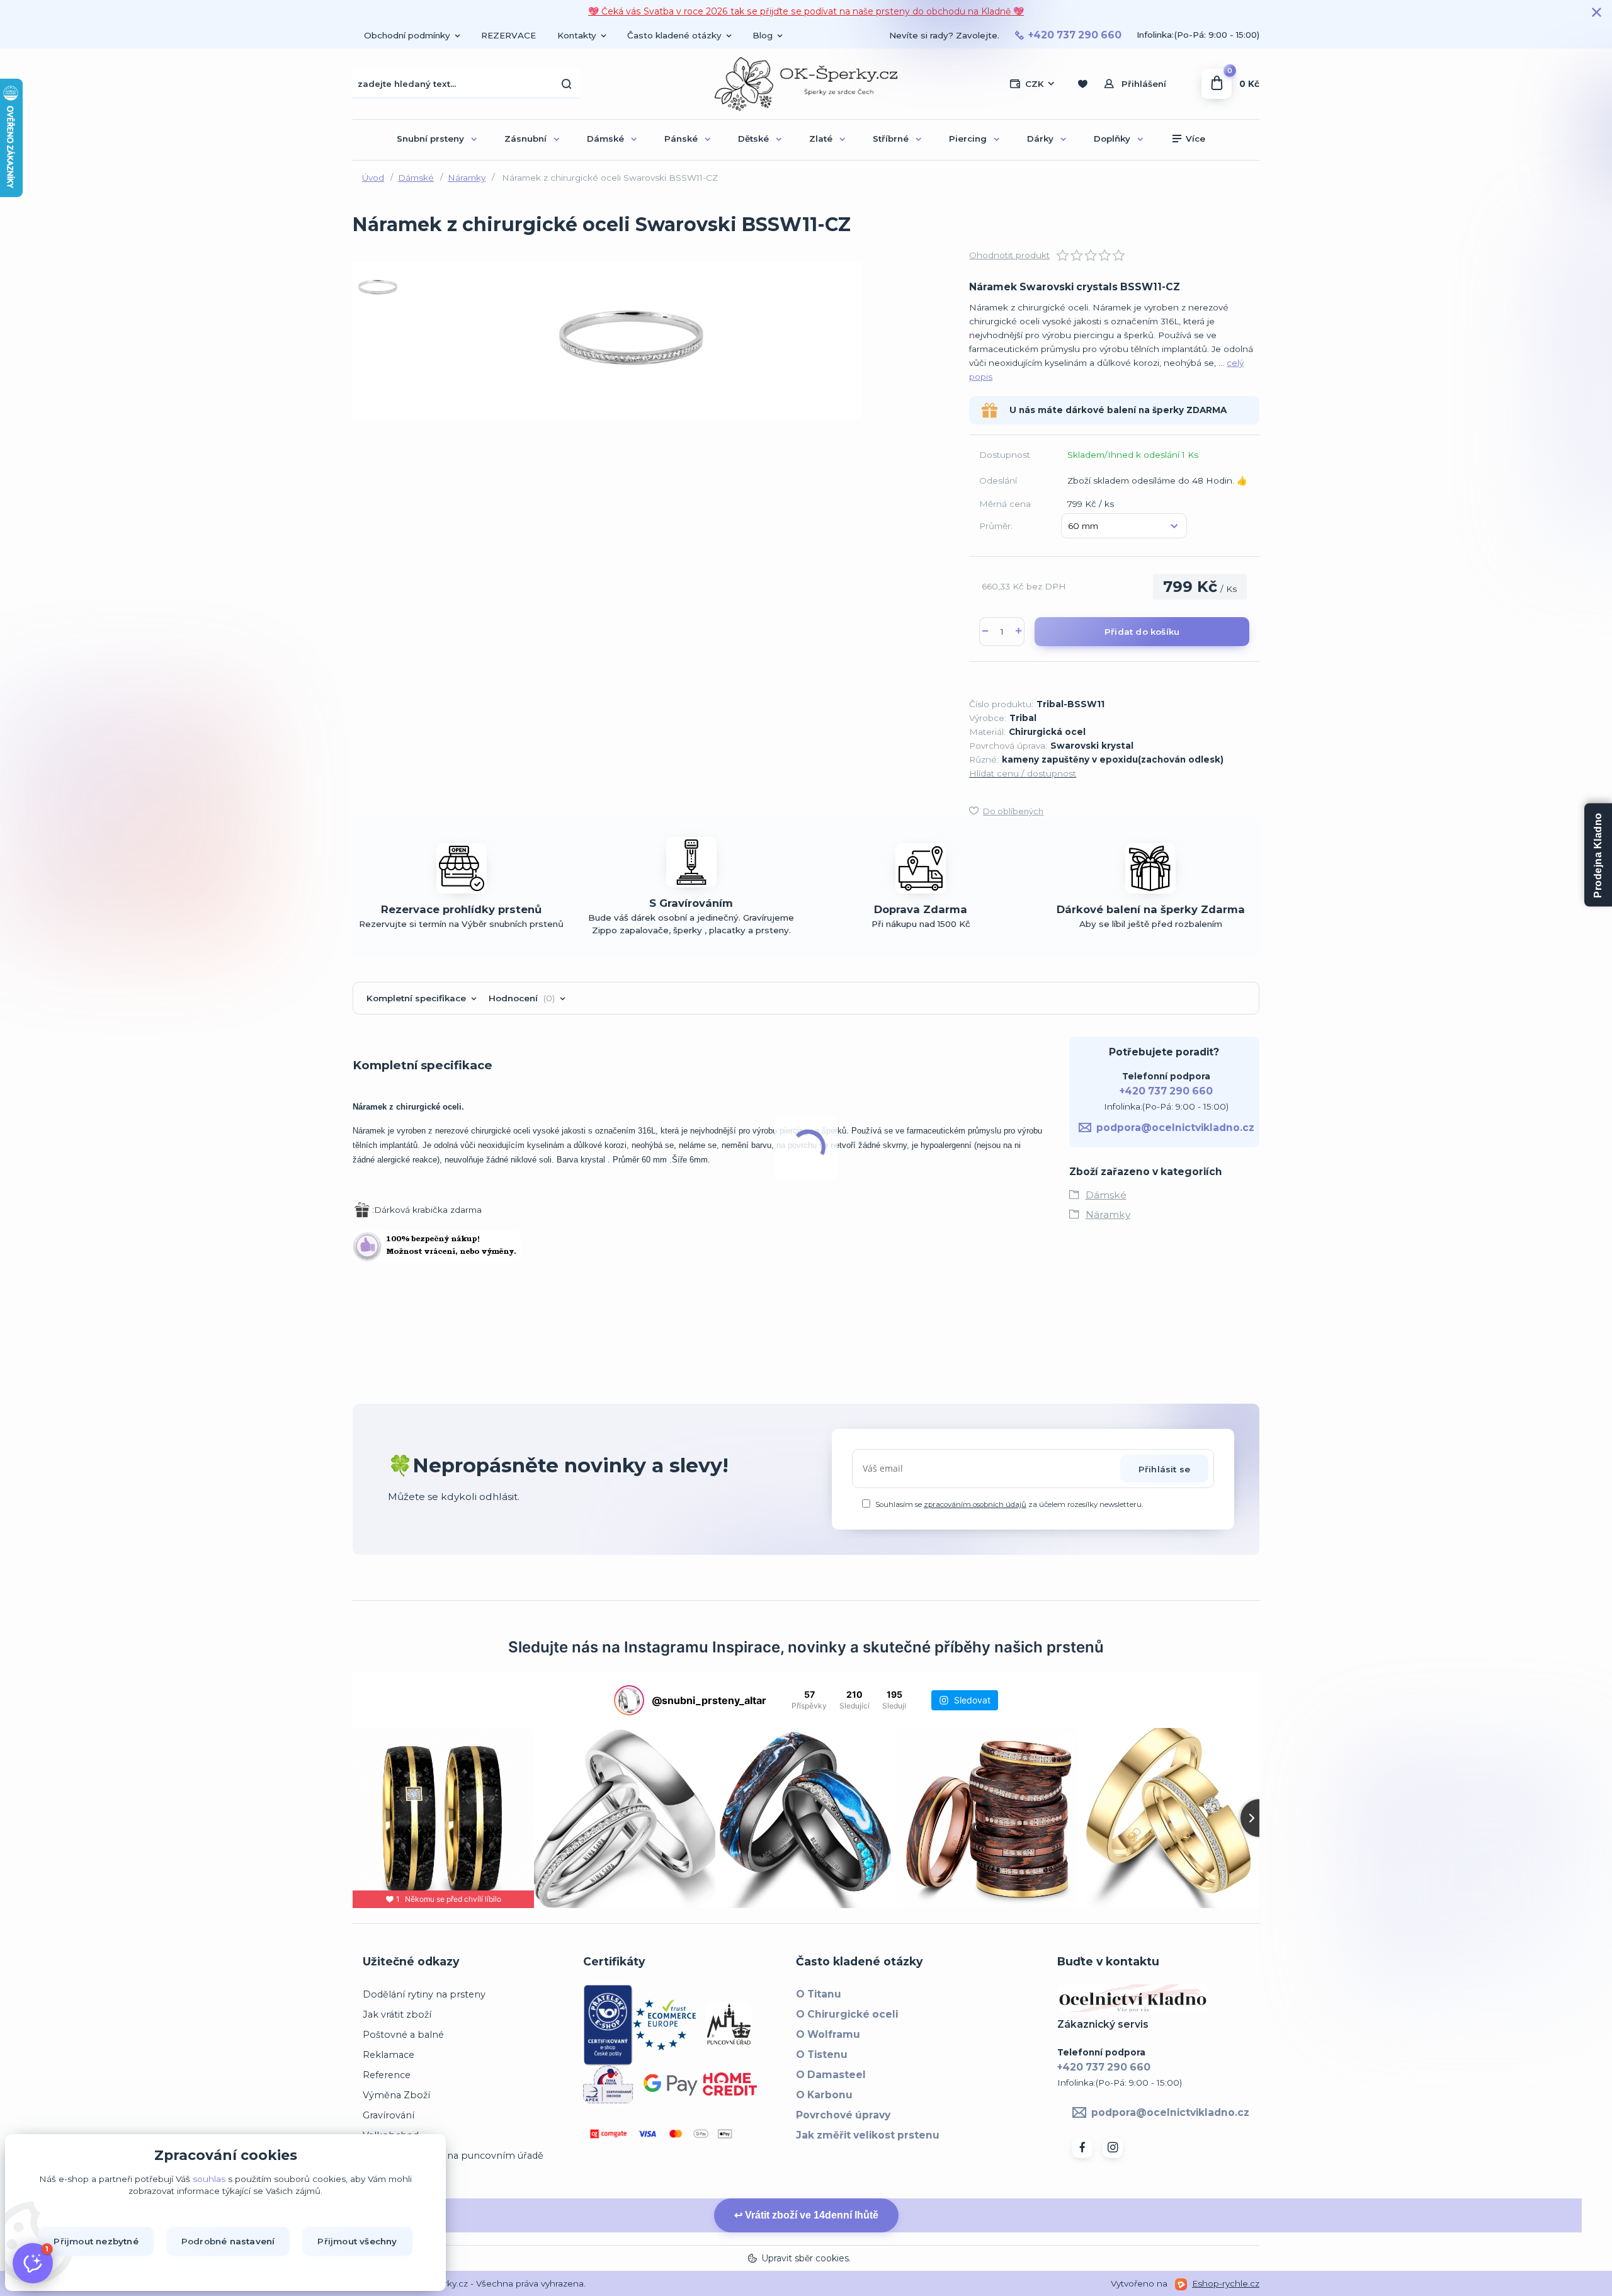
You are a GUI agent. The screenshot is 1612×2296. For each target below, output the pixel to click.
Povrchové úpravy (843, 2115)
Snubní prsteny (430, 139)
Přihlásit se (1164, 1469)
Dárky (1040, 139)
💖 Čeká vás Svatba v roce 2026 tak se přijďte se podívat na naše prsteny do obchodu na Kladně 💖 (806, 11)
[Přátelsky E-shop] (608, 2024)
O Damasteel (831, 2075)
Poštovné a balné (403, 2035)
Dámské (605, 139)
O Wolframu (828, 2034)
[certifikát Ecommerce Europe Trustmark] (664, 2024)
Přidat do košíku (1142, 632)
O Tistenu (822, 2054)
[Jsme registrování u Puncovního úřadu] (729, 2024)
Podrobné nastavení (228, 2241)
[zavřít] (1596, 13)
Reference (387, 2075)
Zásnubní (525, 139)
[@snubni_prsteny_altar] (629, 1700)
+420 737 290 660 (1075, 35)
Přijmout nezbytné (96, 2241)
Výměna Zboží (396, 2095)
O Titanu (819, 1994)
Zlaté (821, 139)
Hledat (567, 84)
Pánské (681, 139)
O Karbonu (824, 2095)
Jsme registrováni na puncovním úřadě (453, 2156)
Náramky (467, 178)
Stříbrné (891, 139)
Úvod (373, 178)
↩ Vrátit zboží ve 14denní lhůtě (806, 2215)
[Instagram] (1113, 2148)
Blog (763, 35)
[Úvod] (806, 84)
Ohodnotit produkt (1009, 255)
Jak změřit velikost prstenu (868, 2135)
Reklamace (389, 2055)
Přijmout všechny (357, 2241)
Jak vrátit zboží (397, 2015)
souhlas (209, 2179)
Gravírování (389, 2115)
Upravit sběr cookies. (806, 2258)
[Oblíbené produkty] (1082, 84)
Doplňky (1112, 139)
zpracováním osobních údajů (975, 1504)
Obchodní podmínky (407, 35)
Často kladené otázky (674, 35)
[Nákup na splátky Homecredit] (730, 2083)
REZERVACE (508, 35)
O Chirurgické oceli (847, 2014)
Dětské (753, 139)
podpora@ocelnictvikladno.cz (1175, 1128)
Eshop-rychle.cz (1226, 2283)
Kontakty (577, 35)
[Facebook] (1082, 2148)
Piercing (968, 139)
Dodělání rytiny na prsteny (424, 1994)
